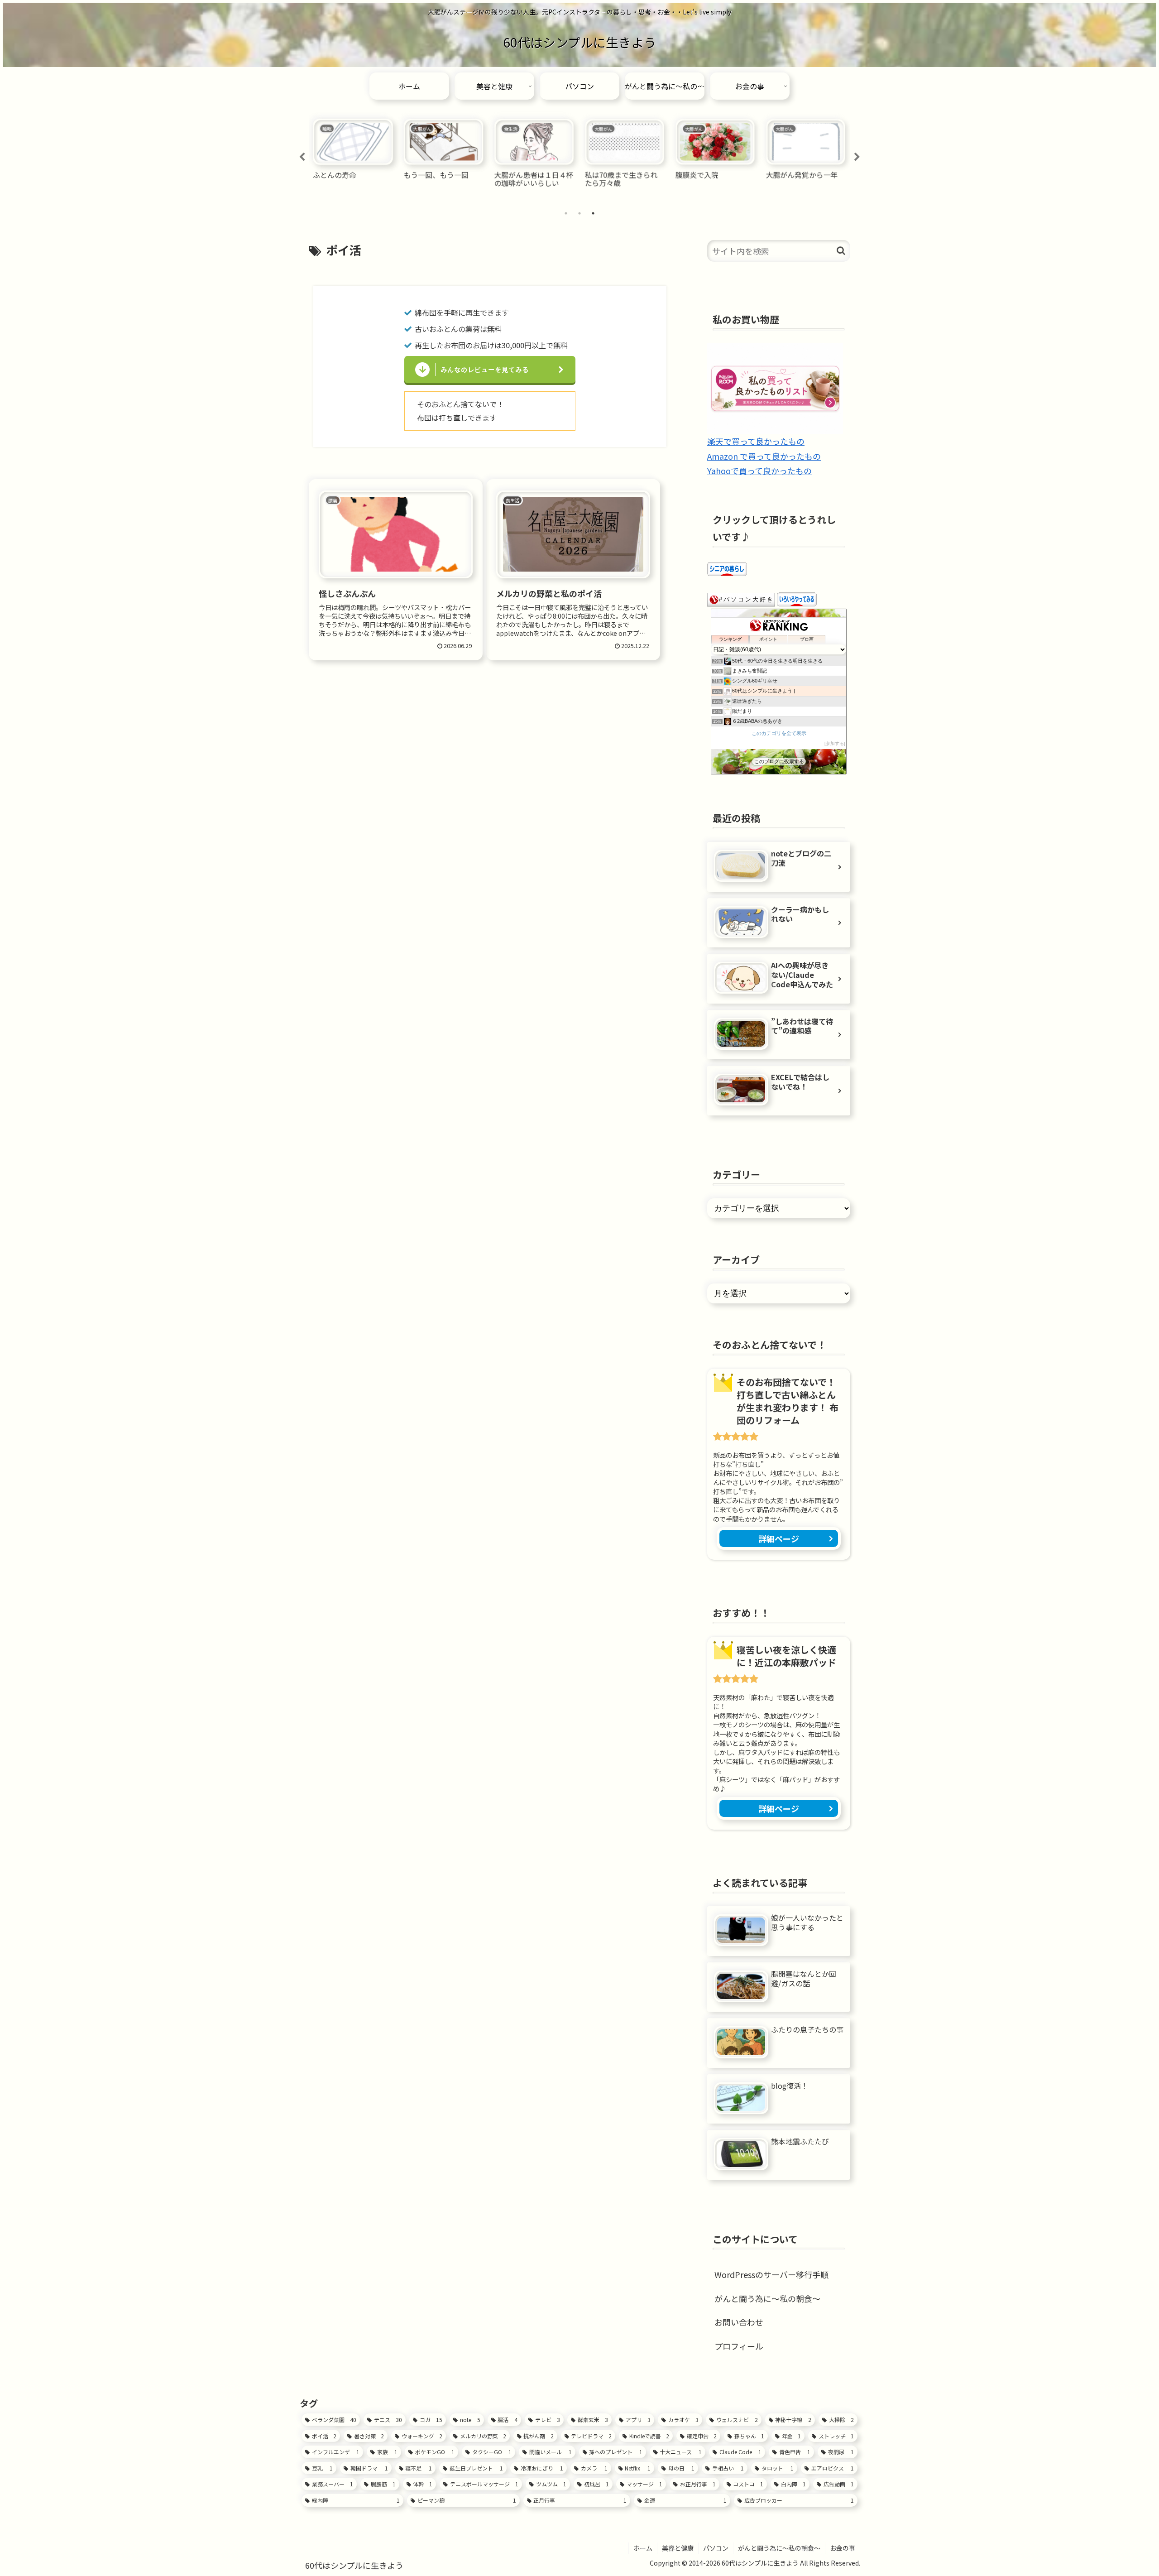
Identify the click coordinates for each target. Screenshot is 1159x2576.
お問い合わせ (739, 2322)
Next (857, 157)
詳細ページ (779, 1538)
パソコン (716, 2548)
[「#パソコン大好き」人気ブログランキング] (741, 598)
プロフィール (739, 2345)
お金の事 (843, 2548)
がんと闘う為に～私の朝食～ (767, 2298)
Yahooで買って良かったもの (759, 471)
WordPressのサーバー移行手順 (771, 2274)
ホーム (643, 2548)
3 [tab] (593, 213)
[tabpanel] (353, 156)
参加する (835, 743)
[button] (841, 251)
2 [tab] (579, 213)
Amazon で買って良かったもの (764, 456)
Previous (302, 157)
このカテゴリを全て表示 (779, 733)
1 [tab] (566, 213)
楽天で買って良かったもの (756, 441)
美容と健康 (678, 2548)
